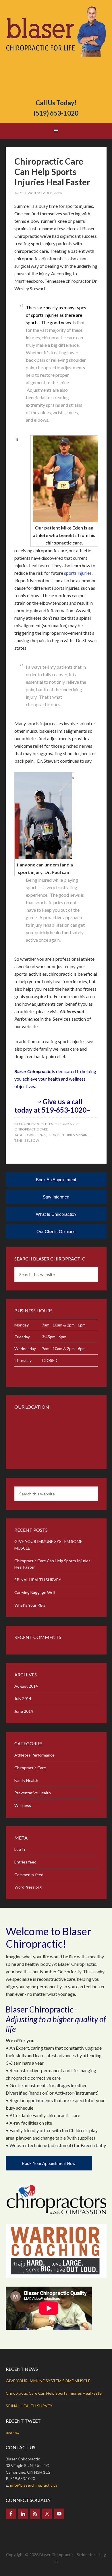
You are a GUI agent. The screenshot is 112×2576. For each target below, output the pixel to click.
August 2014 (26, 1686)
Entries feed (25, 1862)
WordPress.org (28, 1887)
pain (43, 1135)
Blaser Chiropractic (56, 50)
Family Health (26, 1780)
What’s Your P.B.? (30, 1605)
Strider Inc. (87, 2555)
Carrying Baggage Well (35, 1592)
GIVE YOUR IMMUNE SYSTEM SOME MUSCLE (48, 2381)
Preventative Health (33, 1793)
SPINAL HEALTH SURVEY (38, 1580)
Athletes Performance (58, 1124)
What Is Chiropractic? (56, 1214)
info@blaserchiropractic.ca (34, 2485)
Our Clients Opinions (56, 1232)
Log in (20, 1849)
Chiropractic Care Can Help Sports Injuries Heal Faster (52, 172)
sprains (83, 1135)
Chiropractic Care (31, 1129)
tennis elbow (27, 1140)
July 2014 (23, 1698)
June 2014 (24, 1711)
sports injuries (61, 1135)
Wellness (23, 1805)
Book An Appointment (56, 1180)
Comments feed (29, 1875)
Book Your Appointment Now (49, 2163)
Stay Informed (56, 1197)
